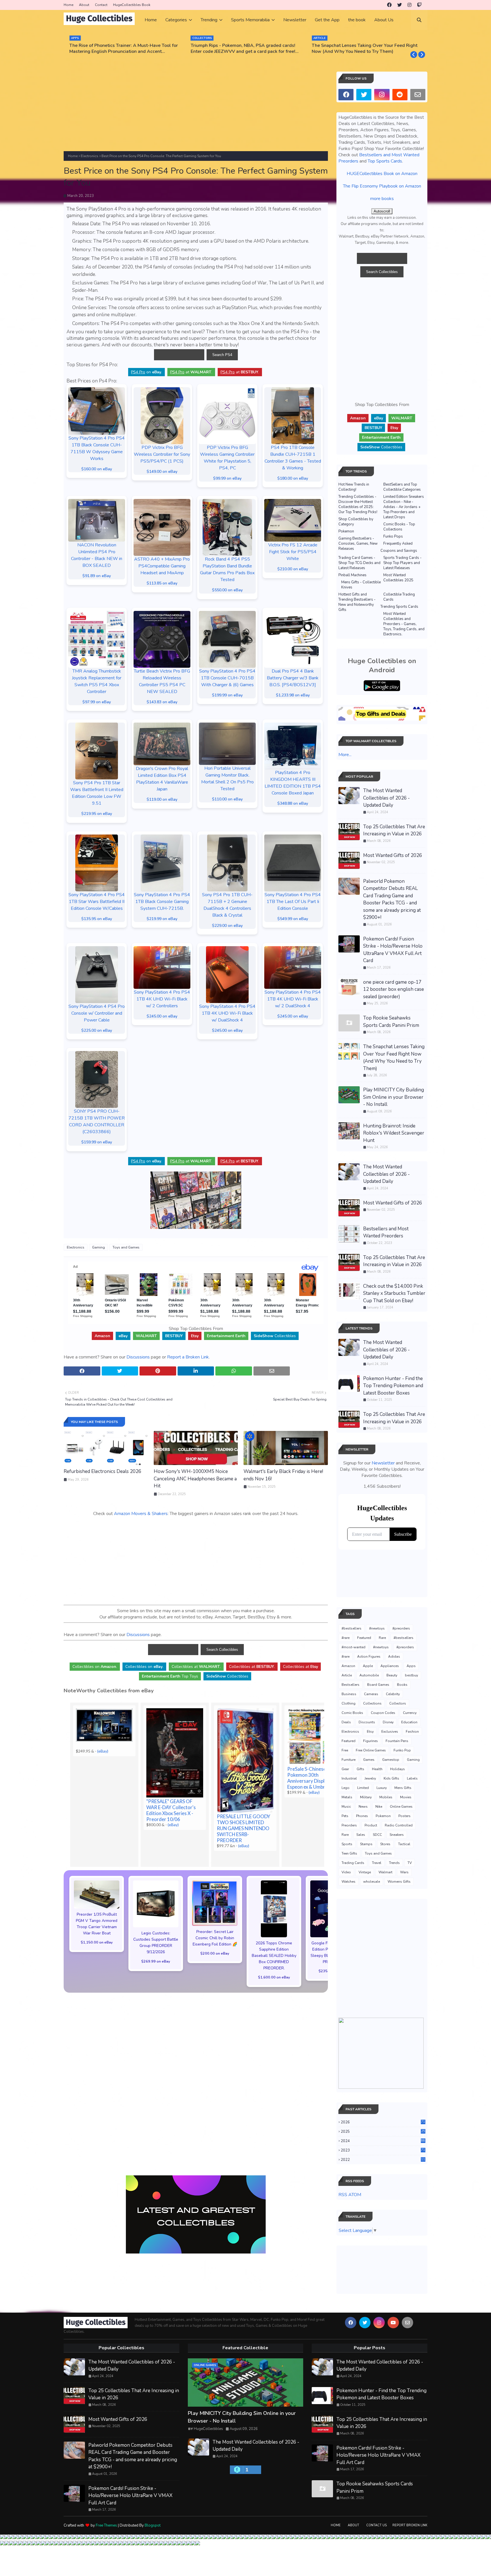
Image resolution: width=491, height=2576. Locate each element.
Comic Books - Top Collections (399, 527)
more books (382, 199)
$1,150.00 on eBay (97, 1942)
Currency (410, 1713)
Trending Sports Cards (399, 607)
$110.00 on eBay (227, 799)
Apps (411, 1666)
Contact (101, 5)
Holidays (398, 1769)
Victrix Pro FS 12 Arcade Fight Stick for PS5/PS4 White (293, 552)
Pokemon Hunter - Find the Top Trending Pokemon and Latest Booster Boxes (393, 1386)
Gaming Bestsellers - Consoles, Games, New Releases (358, 544)
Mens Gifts (403, 1788)
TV (410, 1863)
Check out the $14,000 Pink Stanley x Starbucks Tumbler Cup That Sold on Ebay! (394, 1293)
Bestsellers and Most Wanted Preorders (386, 1232)
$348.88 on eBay (293, 803)
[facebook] (389, 5)
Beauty (392, 1675)
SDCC (377, 1835)
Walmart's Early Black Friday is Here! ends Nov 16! (283, 1475)
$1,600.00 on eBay (274, 1977)
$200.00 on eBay (215, 1953)
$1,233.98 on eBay (293, 695)
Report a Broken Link (188, 1357)
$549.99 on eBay (293, 919)
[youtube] (393, 2323)
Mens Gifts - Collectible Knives (361, 585)
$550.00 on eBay (227, 590)
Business (349, 1694)
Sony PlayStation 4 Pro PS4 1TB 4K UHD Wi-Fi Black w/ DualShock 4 (227, 1013)
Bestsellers (350, 1685)
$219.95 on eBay (97, 814)
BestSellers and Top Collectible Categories (402, 487)
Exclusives (390, 1732)
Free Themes (106, 2525)
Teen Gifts (349, 1853)
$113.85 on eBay (162, 583)
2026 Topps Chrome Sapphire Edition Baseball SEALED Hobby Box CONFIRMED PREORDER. (274, 1956)
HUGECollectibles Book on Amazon (382, 174)
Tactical (404, 1844)
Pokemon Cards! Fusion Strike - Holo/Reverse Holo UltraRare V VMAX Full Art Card (393, 950)
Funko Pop (402, 1750)
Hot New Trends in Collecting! (354, 487)
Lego (346, 1788)
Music (346, 1807)
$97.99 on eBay (97, 702)
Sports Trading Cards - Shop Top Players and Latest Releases (402, 563)
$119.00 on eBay (162, 799)
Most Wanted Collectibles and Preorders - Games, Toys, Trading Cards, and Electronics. (404, 624)
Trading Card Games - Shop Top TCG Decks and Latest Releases (359, 563)
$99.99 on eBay (227, 478)
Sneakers (397, 1835)
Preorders (349, 1825)
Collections (372, 1703)
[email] (418, 95)
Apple (368, 1666)
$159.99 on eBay (97, 1142)
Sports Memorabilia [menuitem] (250, 20)
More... (345, 755)
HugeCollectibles (208, 2429)
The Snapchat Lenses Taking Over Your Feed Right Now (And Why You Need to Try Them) (244, 49)
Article (347, 1675)
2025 (383, 2132)
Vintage (365, 1872)
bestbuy (411, 1675)
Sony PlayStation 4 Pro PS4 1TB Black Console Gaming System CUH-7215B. (162, 902)
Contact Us (376, 2525)
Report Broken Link (410, 2525)
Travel (377, 1863)
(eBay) (103, 1751)
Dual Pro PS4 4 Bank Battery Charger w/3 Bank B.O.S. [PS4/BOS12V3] (293, 678)
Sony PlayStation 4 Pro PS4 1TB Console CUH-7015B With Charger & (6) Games (227, 678)
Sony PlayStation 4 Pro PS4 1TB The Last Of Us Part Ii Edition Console (293, 902)
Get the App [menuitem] (327, 20)
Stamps (366, 1844)
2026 (383, 2122)
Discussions (138, 1357)
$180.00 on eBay (293, 478)
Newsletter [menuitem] (295, 20)
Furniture (349, 1760)
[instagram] (409, 5)
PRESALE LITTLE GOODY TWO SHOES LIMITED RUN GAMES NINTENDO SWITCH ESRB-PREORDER (244, 1828)
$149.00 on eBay (162, 472)
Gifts (360, 1769)
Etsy (370, 1732)
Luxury (382, 1788)
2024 (383, 2141)
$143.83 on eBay (162, 702)
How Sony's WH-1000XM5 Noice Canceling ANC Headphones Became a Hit (195, 1479)
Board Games (378, 1685)
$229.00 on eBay (227, 926)
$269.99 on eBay (156, 1961)
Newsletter (383, 1463)
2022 (383, 2160)
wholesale (372, 1882)
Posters (404, 1816)
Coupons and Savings (399, 551)
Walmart (385, 1872)
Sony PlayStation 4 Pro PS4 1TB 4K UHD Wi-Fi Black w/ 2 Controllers (162, 999)
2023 (383, 2150)
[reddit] (400, 95)
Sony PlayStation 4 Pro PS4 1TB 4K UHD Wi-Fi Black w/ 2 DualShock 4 (293, 999)
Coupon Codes (383, 1713)
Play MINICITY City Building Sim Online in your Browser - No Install (394, 1097)
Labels (412, 1778)
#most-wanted (353, 1647)
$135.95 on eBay (97, 919)
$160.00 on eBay (97, 469)
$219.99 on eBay (162, 919)
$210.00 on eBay (293, 569)
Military (366, 1797)
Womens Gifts (399, 1882)
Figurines (371, 1741)
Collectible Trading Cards (399, 597)
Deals (346, 1722)
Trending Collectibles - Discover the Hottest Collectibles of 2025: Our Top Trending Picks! (358, 504)
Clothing (349, 1703)
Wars (404, 1872)
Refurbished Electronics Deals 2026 (102, 1471)
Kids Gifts (391, 1778)
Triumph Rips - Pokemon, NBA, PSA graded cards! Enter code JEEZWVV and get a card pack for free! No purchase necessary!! (122, 49)
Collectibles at (300, 1667)
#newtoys (377, 1628)
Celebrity (393, 1694)
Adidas (394, 1657)
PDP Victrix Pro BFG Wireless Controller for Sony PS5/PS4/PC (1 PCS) (162, 454)
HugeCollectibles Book (132, 5)
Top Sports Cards (385, 161)
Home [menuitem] (151, 20)
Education (409, 1722)
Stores (385, 1844)
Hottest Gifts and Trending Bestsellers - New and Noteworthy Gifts (357, 602)
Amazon (348, 1666)
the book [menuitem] (357, 20)
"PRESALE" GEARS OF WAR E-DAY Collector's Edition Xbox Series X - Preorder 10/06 (171, 1810)
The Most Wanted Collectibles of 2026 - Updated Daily (386, 798)
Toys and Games (126, 1247)
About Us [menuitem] (384, 20)
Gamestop (391, 1760)
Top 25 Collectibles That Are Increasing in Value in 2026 (394, 830)
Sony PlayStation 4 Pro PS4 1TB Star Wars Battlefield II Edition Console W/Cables (97, 902)
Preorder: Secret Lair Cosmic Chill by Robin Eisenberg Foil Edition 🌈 (215, 1938)
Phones (362, 1816)
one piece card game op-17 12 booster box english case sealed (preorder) (394, 989)
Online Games (401, 1807)
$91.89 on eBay (97, 576)
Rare (382, 1638)
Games (369, 1760)
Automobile (369, 1675)
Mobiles (386, 1797)
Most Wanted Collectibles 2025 (398, 578)
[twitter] (400, 5)
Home (68, 5)
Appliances (390, 1666)
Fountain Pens (397, 1741)
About (84, 5)
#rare (346, 1638)
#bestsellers (351, 1628)
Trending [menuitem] (209, 20)
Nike (379, 1807)
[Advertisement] (196, 111)
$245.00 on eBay (162, 1016)
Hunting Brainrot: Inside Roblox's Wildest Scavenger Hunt (394, 1133)
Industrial (349, 1778)
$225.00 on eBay (97, 1030)
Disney (388, 1722)
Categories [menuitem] (176, 20)
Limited (363, 1788)
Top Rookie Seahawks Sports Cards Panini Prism (391, 1022)
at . (191, 372)
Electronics (90, 156)
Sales (361, 1835)
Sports (347, 1844)
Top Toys (170, 1676)
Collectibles (275, 1336)
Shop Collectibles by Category (356, 522)
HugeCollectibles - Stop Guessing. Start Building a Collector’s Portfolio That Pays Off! (365, 49)
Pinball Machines (352, 575)
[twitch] (419, 5)
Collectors (398, 1703)
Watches (349, 1882)
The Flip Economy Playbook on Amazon (382, 186)
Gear (345, 1769)
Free (345, 1750)
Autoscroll (382, 211)
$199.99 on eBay (227, 695)
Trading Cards (353, 1863)
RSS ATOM (350, 2195)
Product (371, 1825)
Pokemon (346, 531)
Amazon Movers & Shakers (141, 1514)
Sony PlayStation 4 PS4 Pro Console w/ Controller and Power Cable (97, 1013)
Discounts (367, 1722)
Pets (345, 1816)
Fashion (412, 1732)
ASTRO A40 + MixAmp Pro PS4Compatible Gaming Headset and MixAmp (162, 566)
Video (346, 1872)
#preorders (401, 1628)
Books (402, 1685)
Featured (364, 1638)
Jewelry (370, 1778)
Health (377, 1769)
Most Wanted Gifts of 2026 (393, 855)
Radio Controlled (399, 1825)
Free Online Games (371, 1750)
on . (146, 372)
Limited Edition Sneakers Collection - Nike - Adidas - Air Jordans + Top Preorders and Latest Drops (404, 507)
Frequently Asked (398, 544)
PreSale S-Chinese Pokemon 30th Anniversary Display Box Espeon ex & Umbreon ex (313, 1778)
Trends (394, 1863)
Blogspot (153, 2525)
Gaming (98, 1247)
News (363, 1807)
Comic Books (352, 1713)
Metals (347, 1797)
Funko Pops (393, 536)
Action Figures (369, 1657)
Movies (406, 1797)
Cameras (371, 1694)
